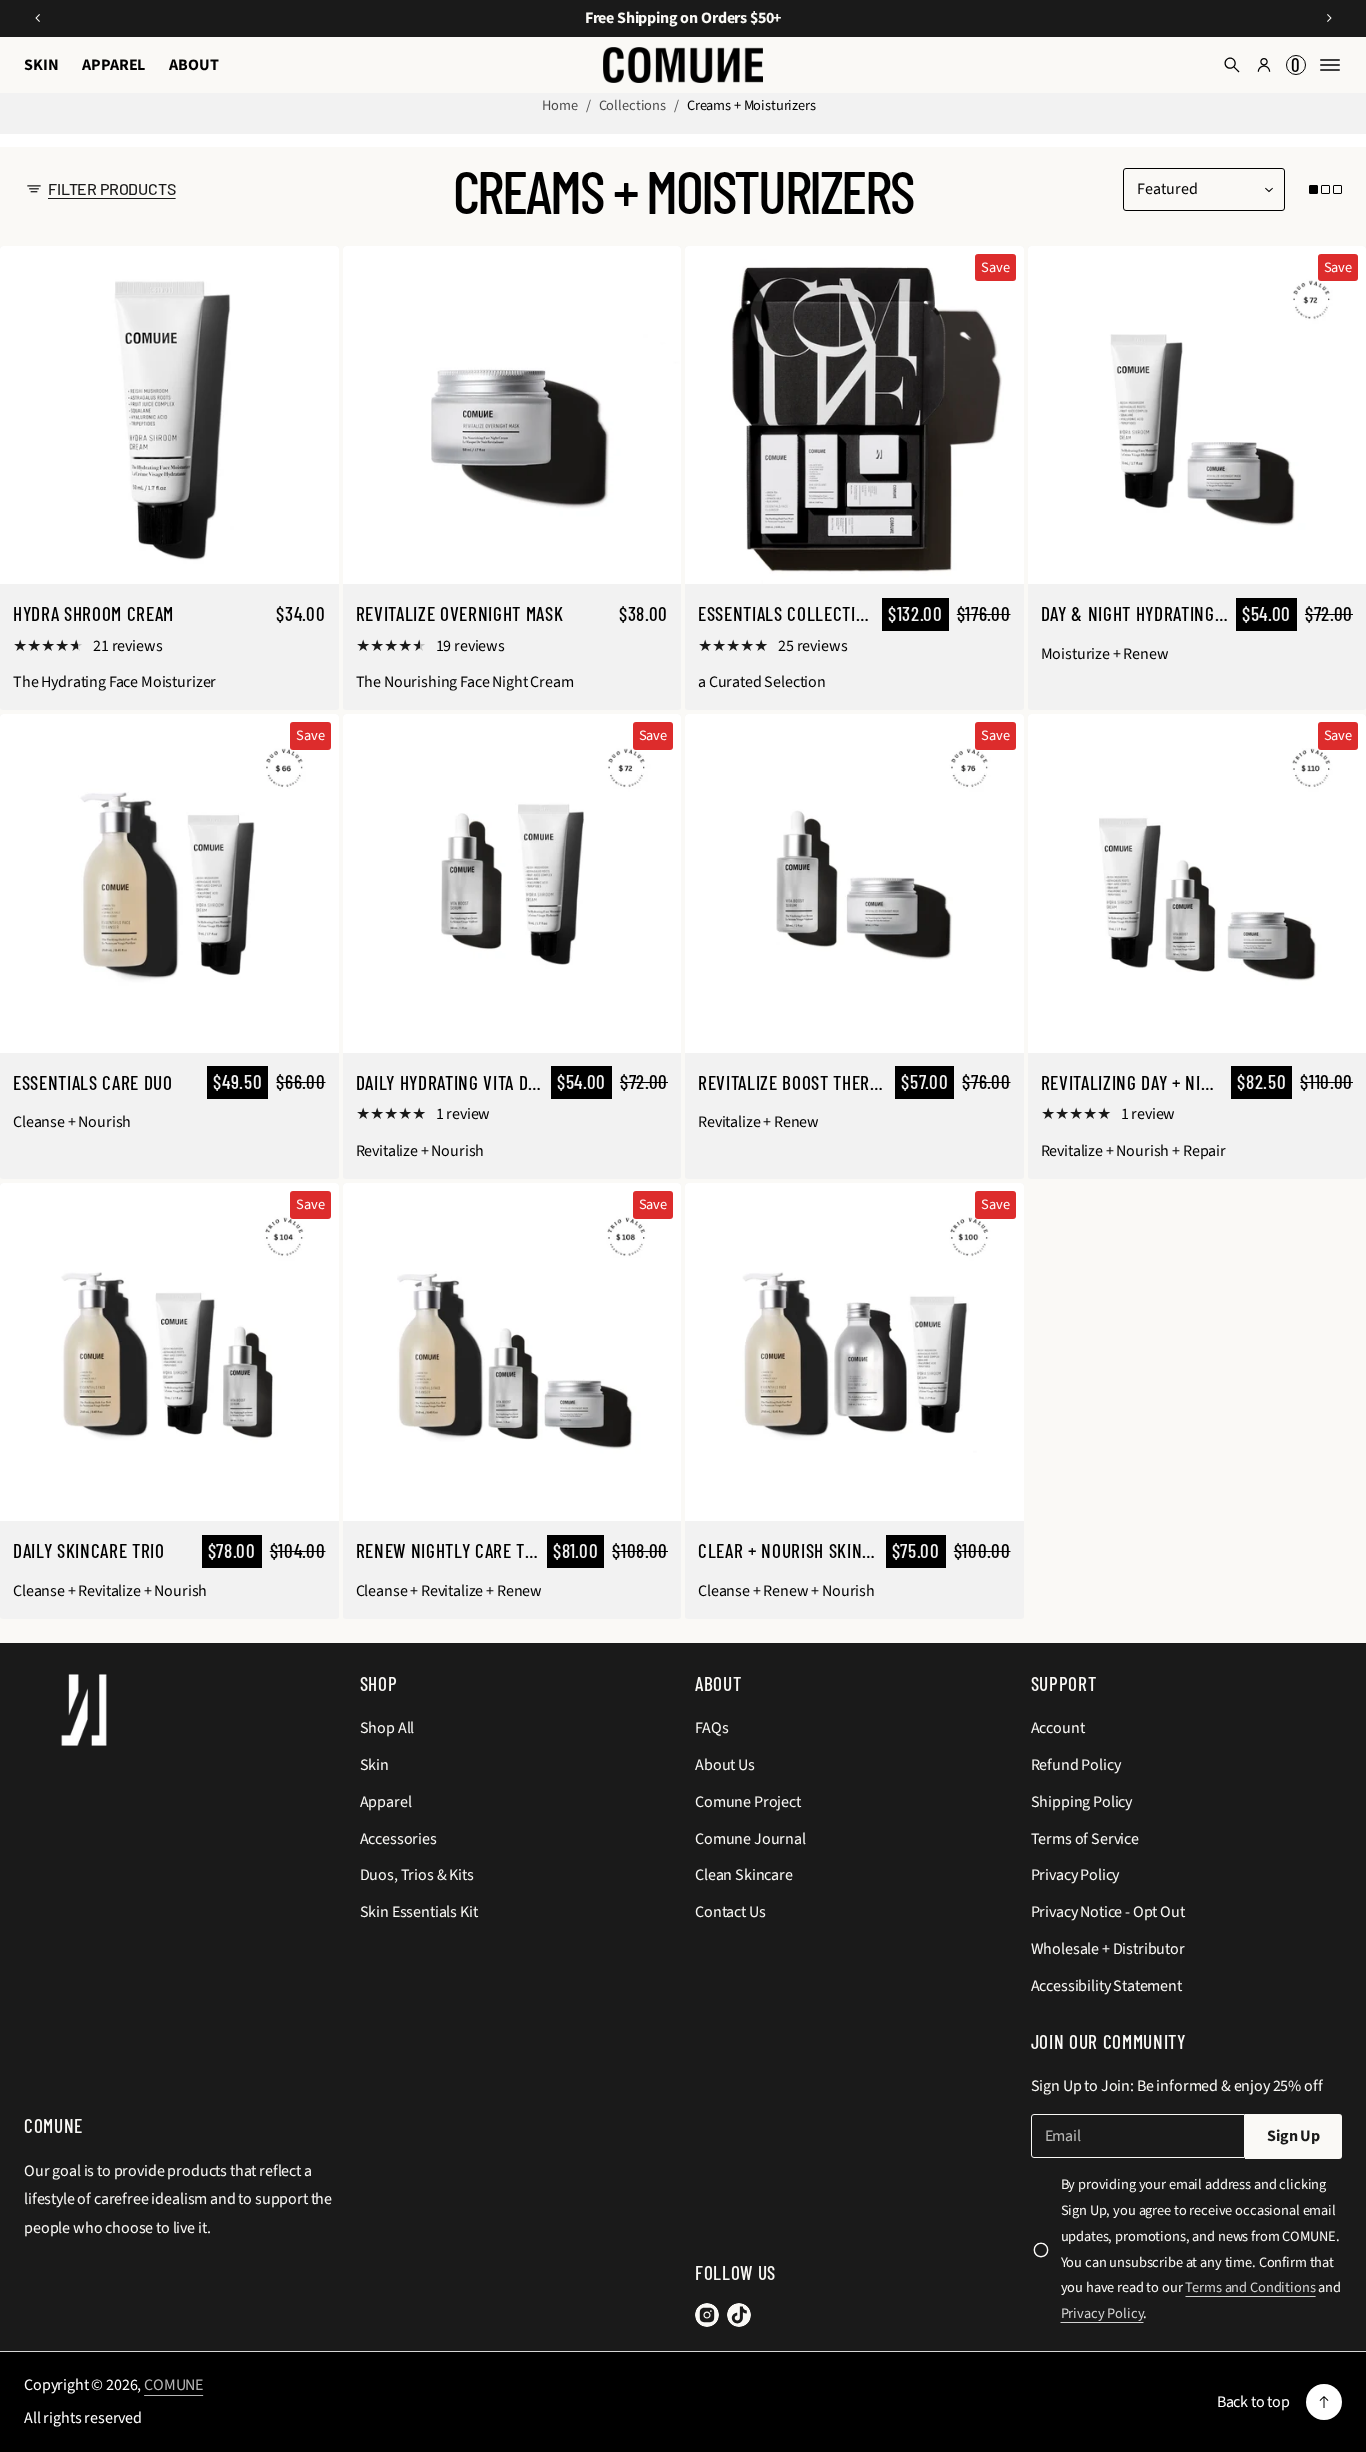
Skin (374, 1765)
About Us (725, 1765)
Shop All (387, 1728)
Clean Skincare (744, 1875)
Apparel (386, 1802)
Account (1058, 1728)
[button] (1232, 65)
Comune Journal (750, 1839)
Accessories (398, 1839)
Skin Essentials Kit (419, 1912)
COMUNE (173, 2385)
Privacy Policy (1075, 1875)
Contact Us (730, 1912)
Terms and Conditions (1250, 2287)
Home (559, 105)
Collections (632, 105)
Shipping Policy (1082, 1802)
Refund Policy (1076, 1765)
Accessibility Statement (1106, 1986)
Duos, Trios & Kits (417, 1875)
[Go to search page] (1232, 65)
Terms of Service (1085, 1839)
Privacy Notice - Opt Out (1108, 1912)
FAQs (711, 1728)
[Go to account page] (1264, 65)
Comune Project (748, 1802)
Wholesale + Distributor (1108, 1949)
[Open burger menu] (1330, 65)
